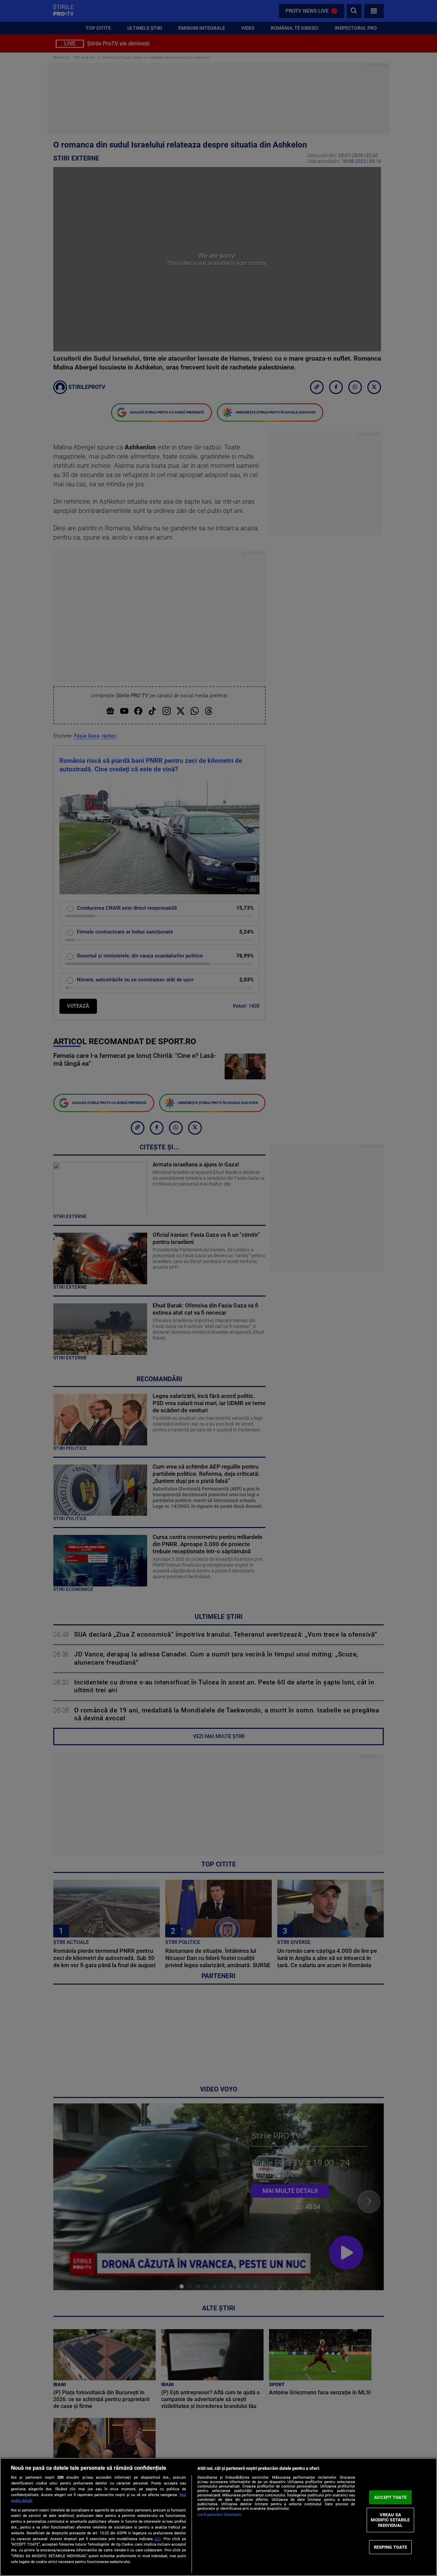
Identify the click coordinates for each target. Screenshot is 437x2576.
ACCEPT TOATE (390, 2497)
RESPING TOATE (391, 2547)
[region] (218, 2517)
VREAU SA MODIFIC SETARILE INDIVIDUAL (390, 2520)
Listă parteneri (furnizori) (219, 2515)
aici (158, 2539)
